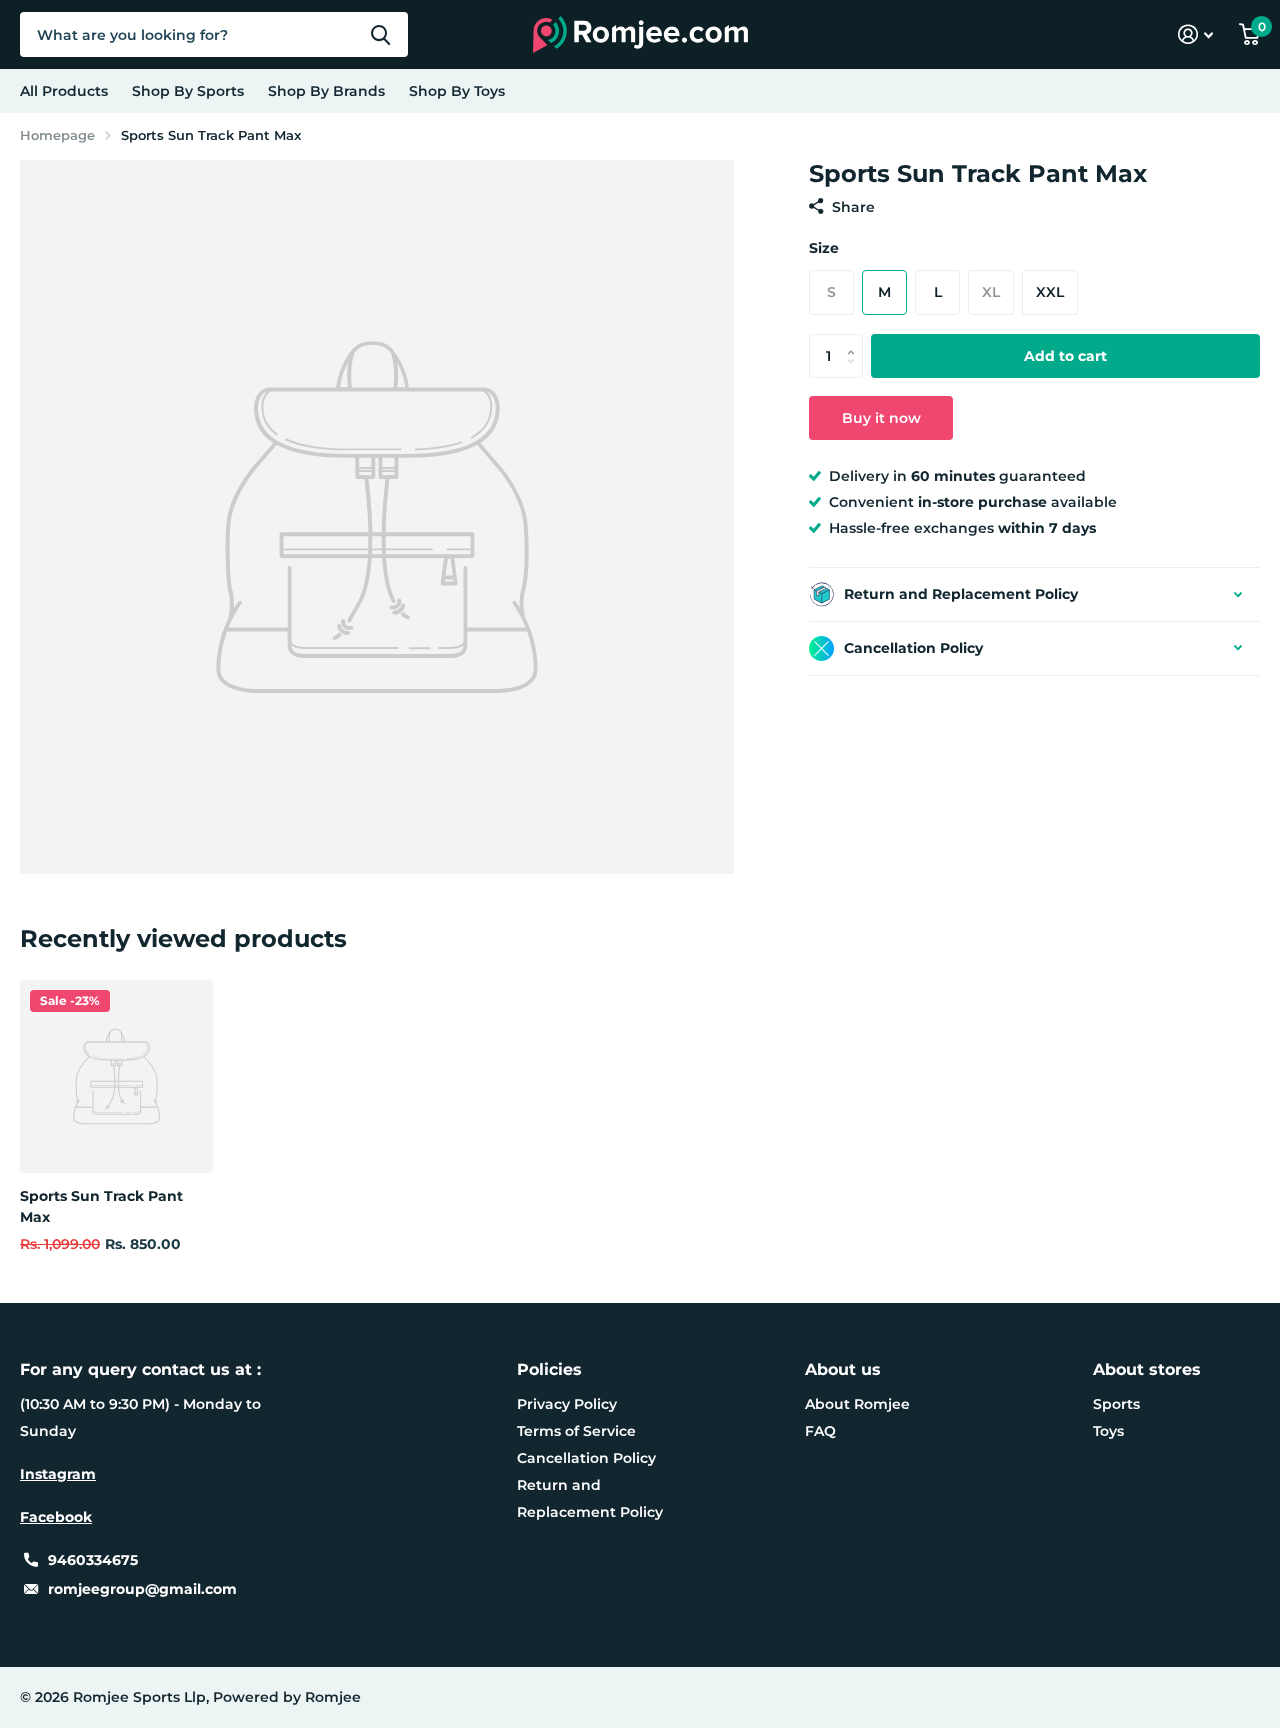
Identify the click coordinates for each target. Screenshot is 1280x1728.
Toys (1108, 1431)
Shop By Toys (457, 91)
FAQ (820, 1431)
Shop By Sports (188, 91)
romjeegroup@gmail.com (142, 1589)
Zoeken (380, 34)
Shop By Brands (326, 91)
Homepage (57, 135)
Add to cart (1065, 356)
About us (843, 1369)
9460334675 (93, 1560)
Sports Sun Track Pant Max (101, 1206)
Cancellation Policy (586, 1458)
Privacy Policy (567, 1404)
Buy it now (881, 418)
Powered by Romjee (287, 1697)
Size (824, 248)
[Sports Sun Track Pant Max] (116, 1076)
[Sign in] (1195, 34)
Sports (1116, 1404)
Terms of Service (576, 1431)
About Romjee (857, 1404)
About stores (1147, 1369)
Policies (549, 1369)
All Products (64, 91)
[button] (855, 340)
